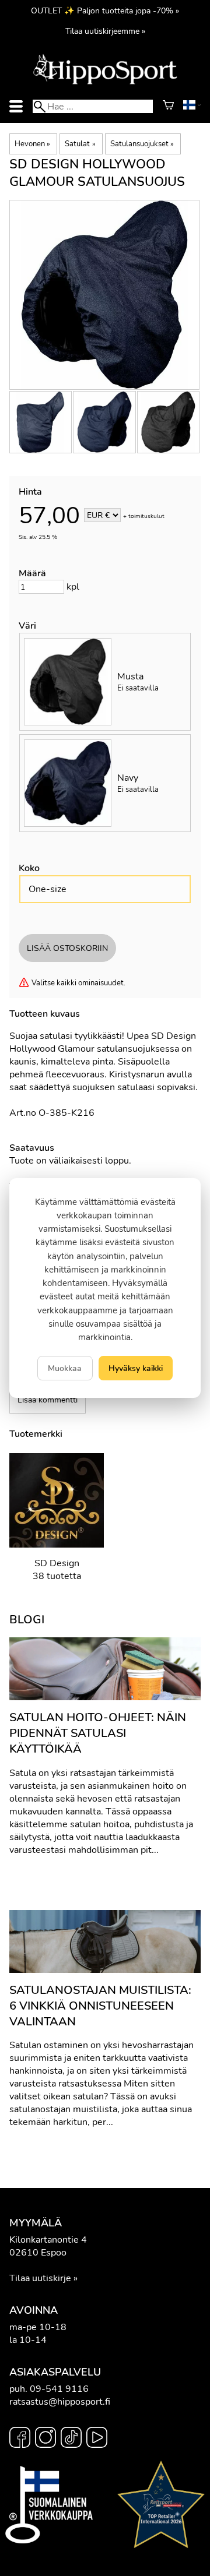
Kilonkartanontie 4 (48, 2240)
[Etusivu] (105, 83)
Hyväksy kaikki (136, 1368)
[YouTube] (97, 2439)
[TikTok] (71, 2439)
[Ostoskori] (168, 107)
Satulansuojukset (142, 144)
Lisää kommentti (48, 1400)
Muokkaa (65, 1368)
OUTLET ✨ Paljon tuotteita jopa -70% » (105, 10)
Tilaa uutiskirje (40, 2278)
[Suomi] (192, 107)
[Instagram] (45, 2439)
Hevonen (32, 144)
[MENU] (16, 106)
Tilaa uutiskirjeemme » (105, 31)
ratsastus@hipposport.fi (60, 2402)
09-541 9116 (59, 2389)
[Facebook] (20, 2439)
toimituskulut (146, 516)
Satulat (80, 144)
